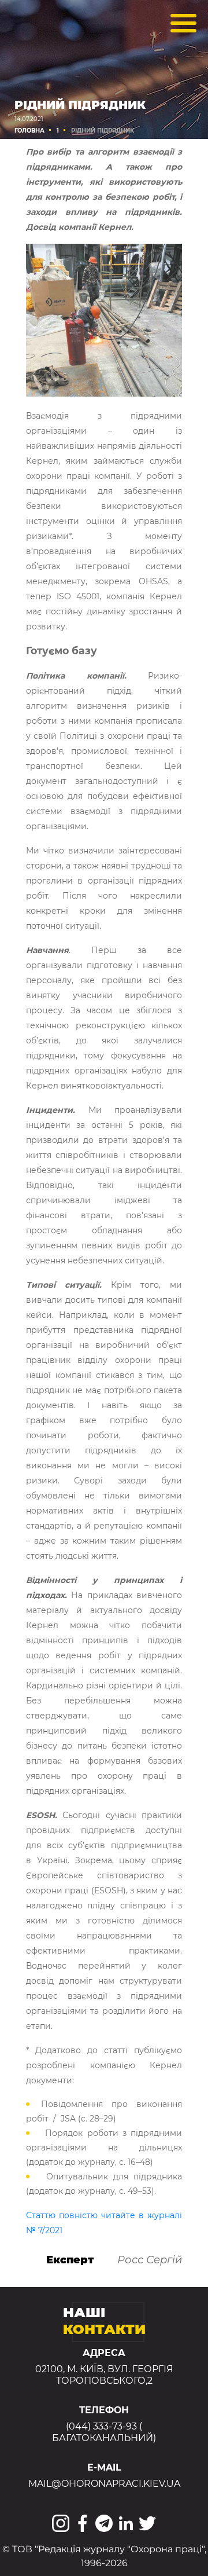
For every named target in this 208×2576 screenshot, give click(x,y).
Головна (29, 131)
